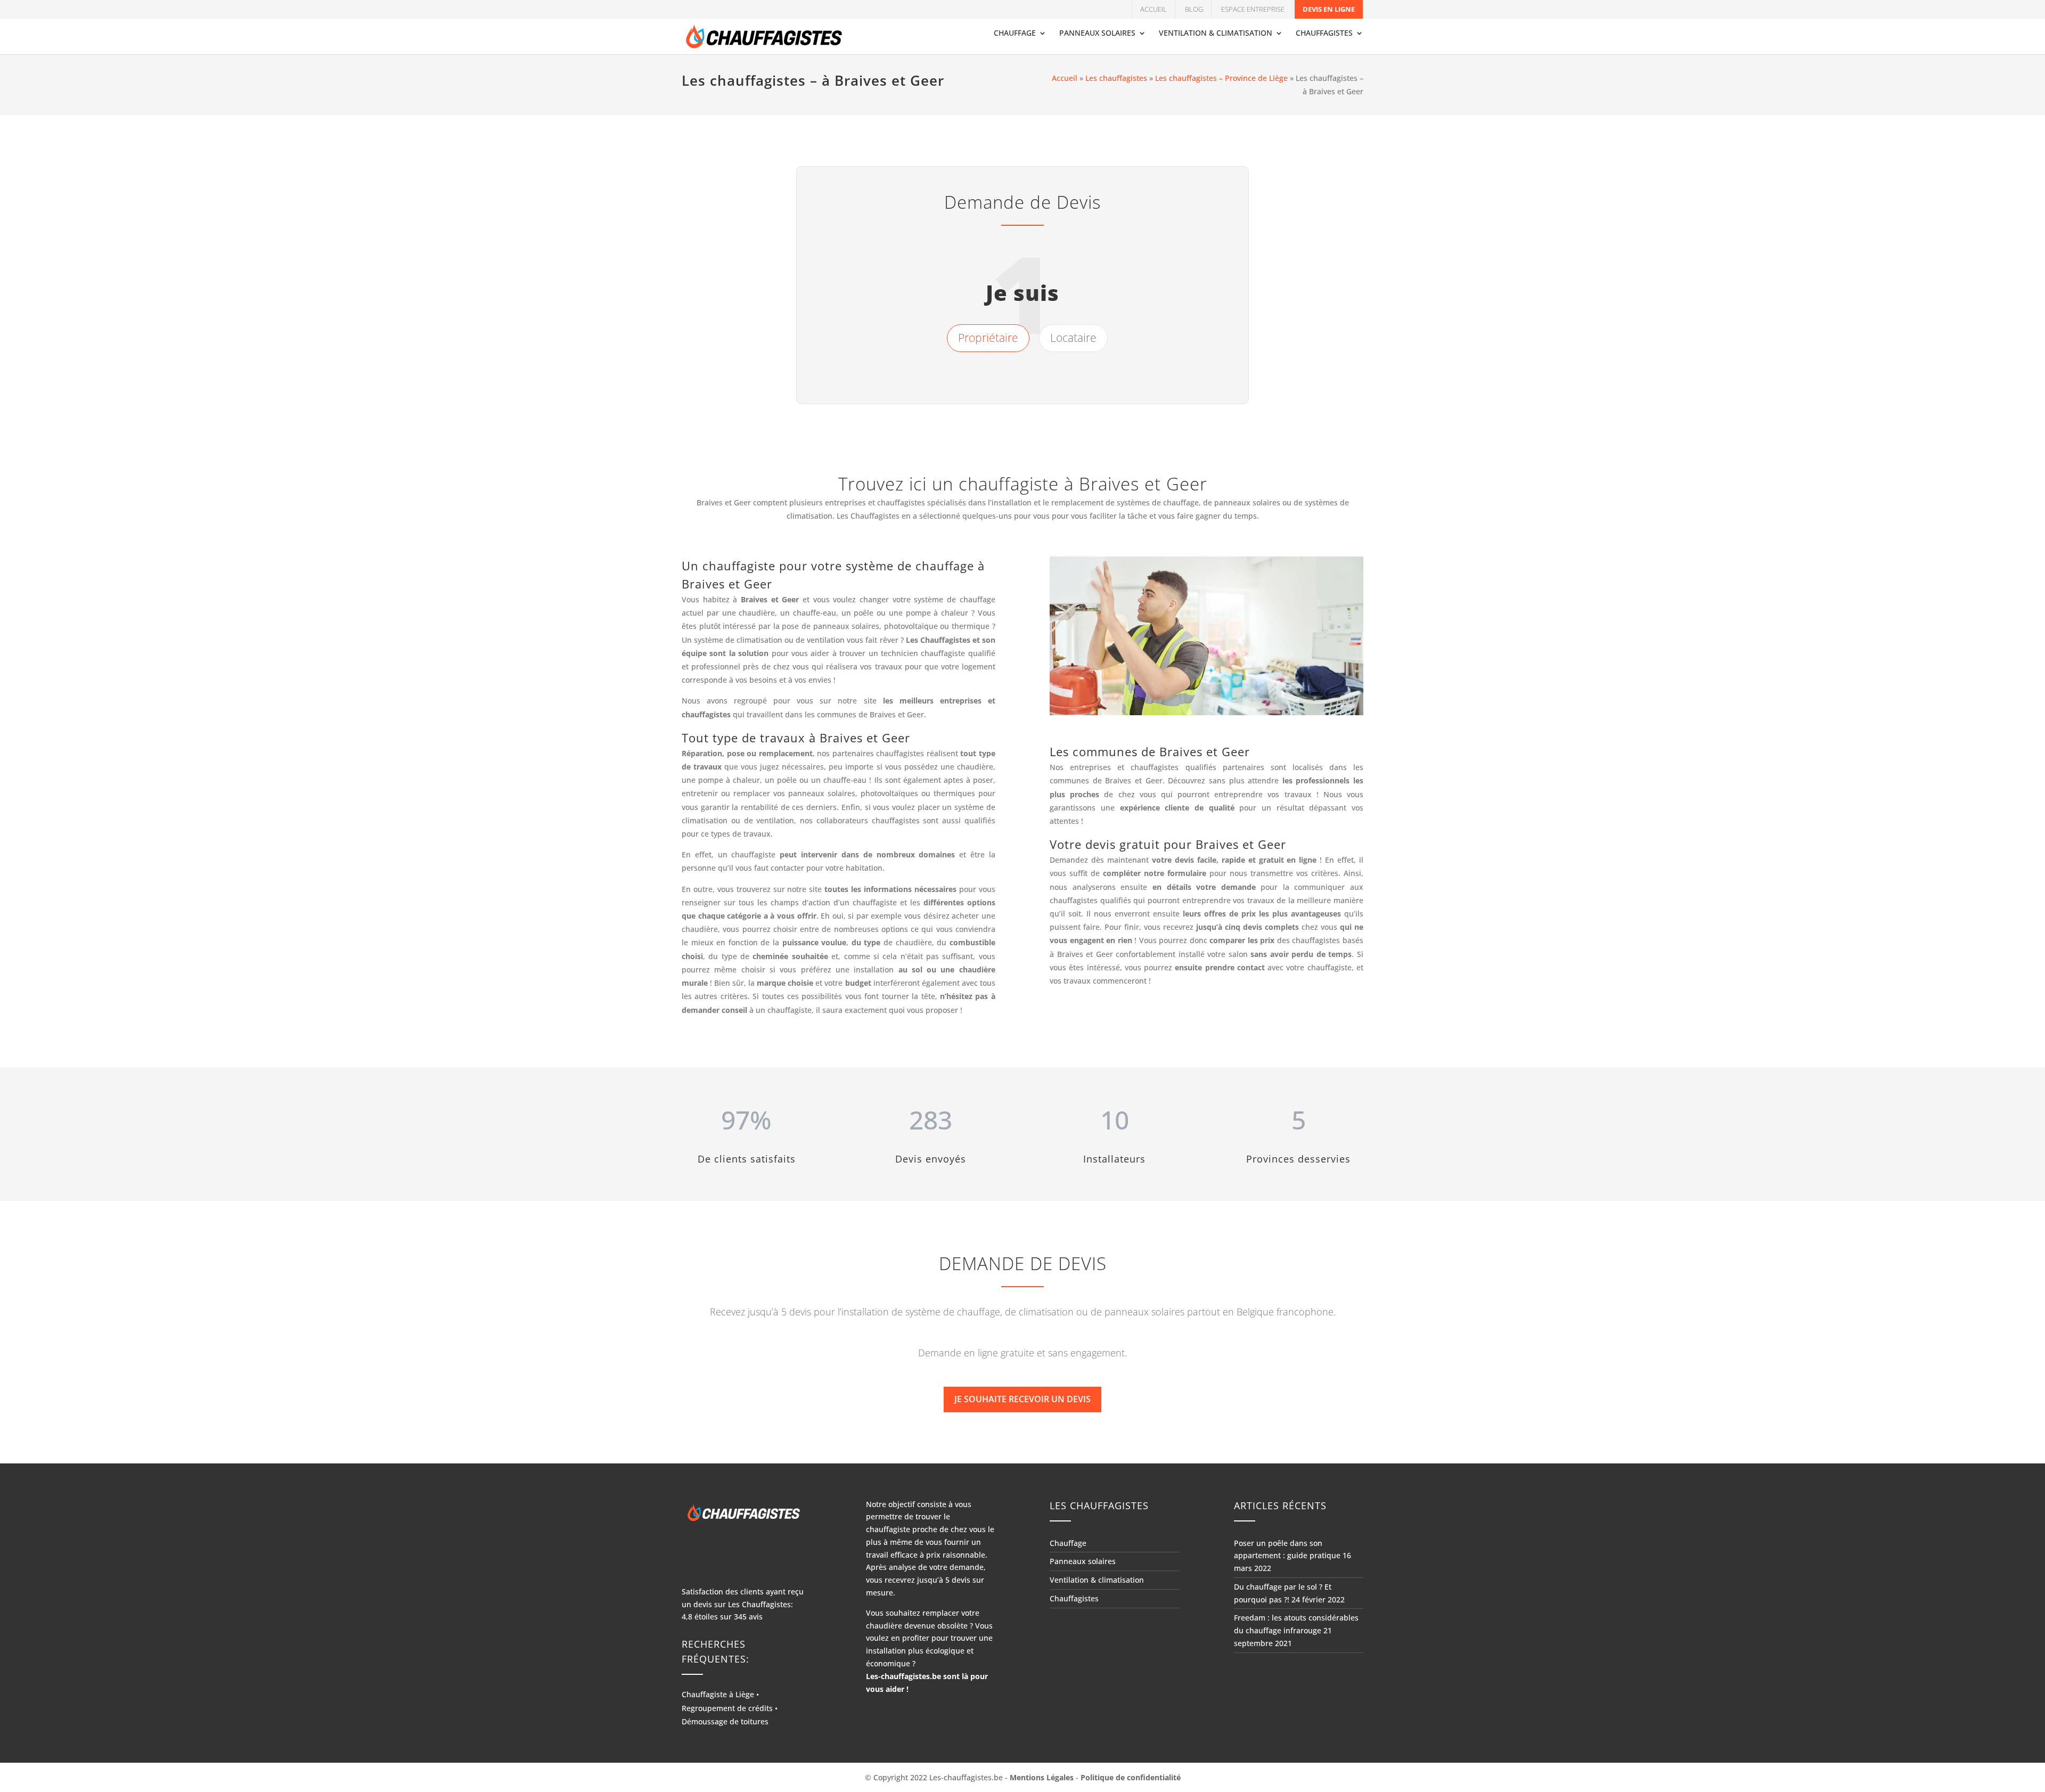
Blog (1194, 9)
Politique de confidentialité (1131, 1777)
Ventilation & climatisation (1216, 34)
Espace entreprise (1253, 9)
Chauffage (1015, 34)
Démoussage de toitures (725, 1721)
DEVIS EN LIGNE (1329, 9)
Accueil (1154, 9)
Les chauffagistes (1116, 78)
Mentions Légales (1042, 1777)
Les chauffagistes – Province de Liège (1221, 78)
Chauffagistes (1324, 34)
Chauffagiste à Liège (718, 1694)
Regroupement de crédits (727, 1708)
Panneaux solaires (1097, 34)
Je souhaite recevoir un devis (1023, 1399)
